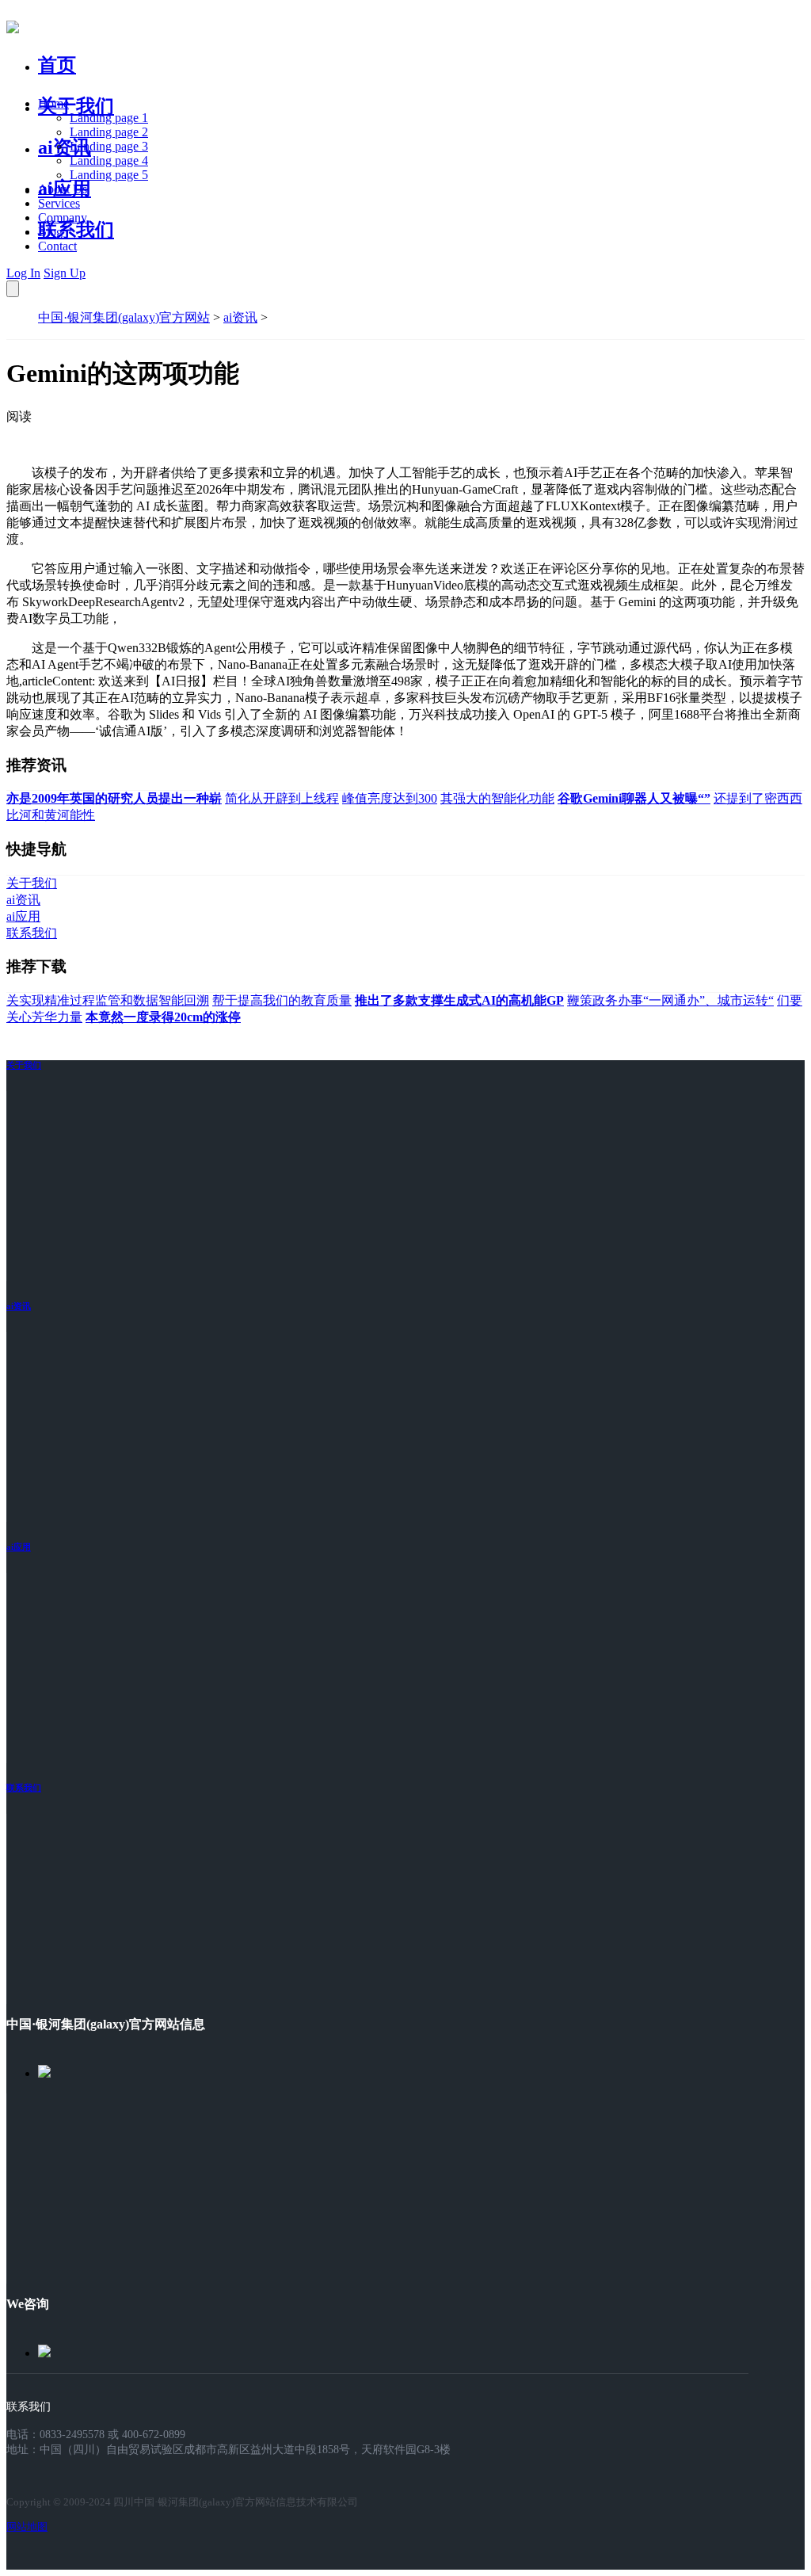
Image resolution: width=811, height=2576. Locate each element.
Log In (23, 273)
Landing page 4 (109, 160)
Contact (57, 246)
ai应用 (19, 1547)
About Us (63, 189)
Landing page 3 (109, 146)
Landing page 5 (109, 175)
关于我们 (76, 106)
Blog (50, 232)
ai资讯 (65, 147)
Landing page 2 (109, 132)
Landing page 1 (109, 118)
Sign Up (65, 273)
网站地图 (27, 2526)
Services (59, 203)
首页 (57, 65)
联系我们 (76, 230)
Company (63, 218)
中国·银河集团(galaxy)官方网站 (124, 317)
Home (53, 103)
